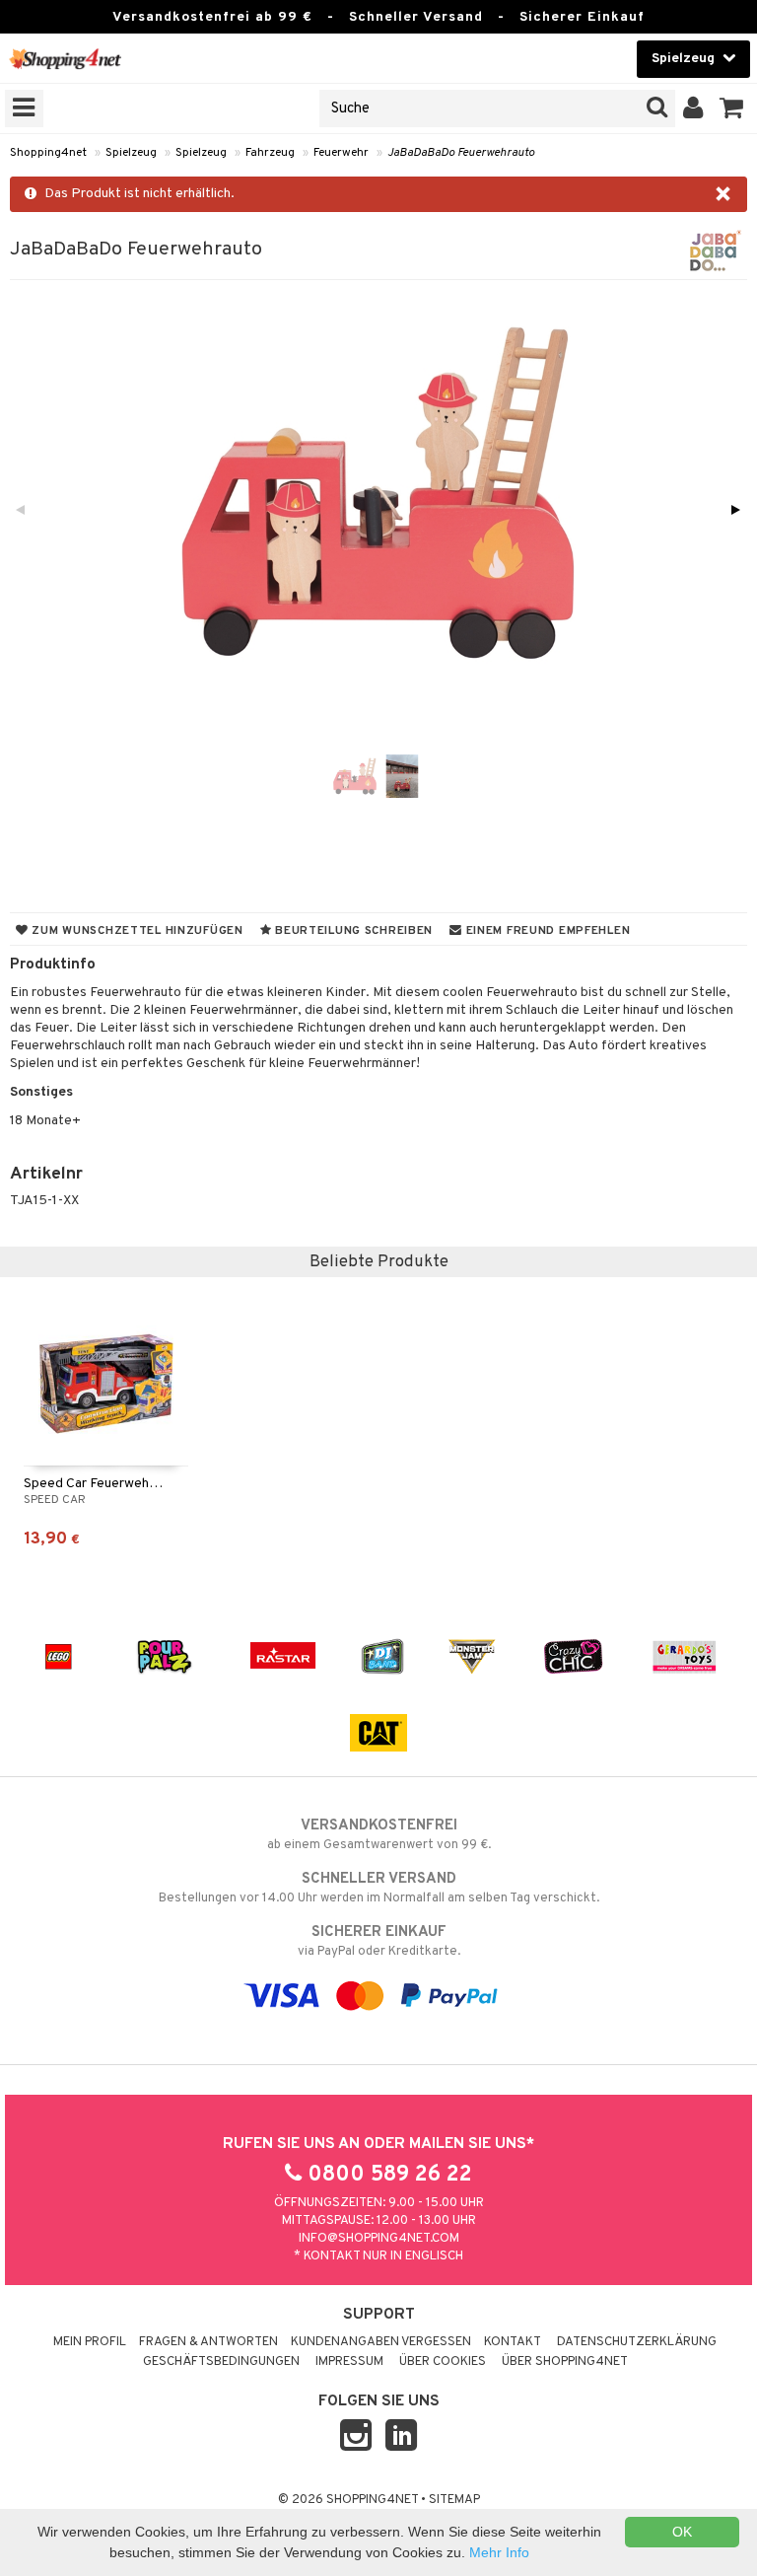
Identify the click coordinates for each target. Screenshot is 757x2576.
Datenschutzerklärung (637, 2342)
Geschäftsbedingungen (221, 2362)
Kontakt (513, 2342)
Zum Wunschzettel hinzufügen (136, 931)
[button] (732, 108)
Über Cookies (443, 2362)
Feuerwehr (341, 153)
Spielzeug (131, 153)
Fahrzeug (270, 153)
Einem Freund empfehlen (546, 931)
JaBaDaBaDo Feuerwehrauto (461, 153)
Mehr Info (499, 2552)
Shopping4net (48, 153)
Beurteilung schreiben (352, 931)
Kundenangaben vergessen (381, 2342)
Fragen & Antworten (208, 2342)
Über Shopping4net (565, 2362)
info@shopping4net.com (379, 2239)
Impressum (349, 2362)
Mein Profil (90, 2342)
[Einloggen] (693, 108)
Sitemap (454, 2500)
